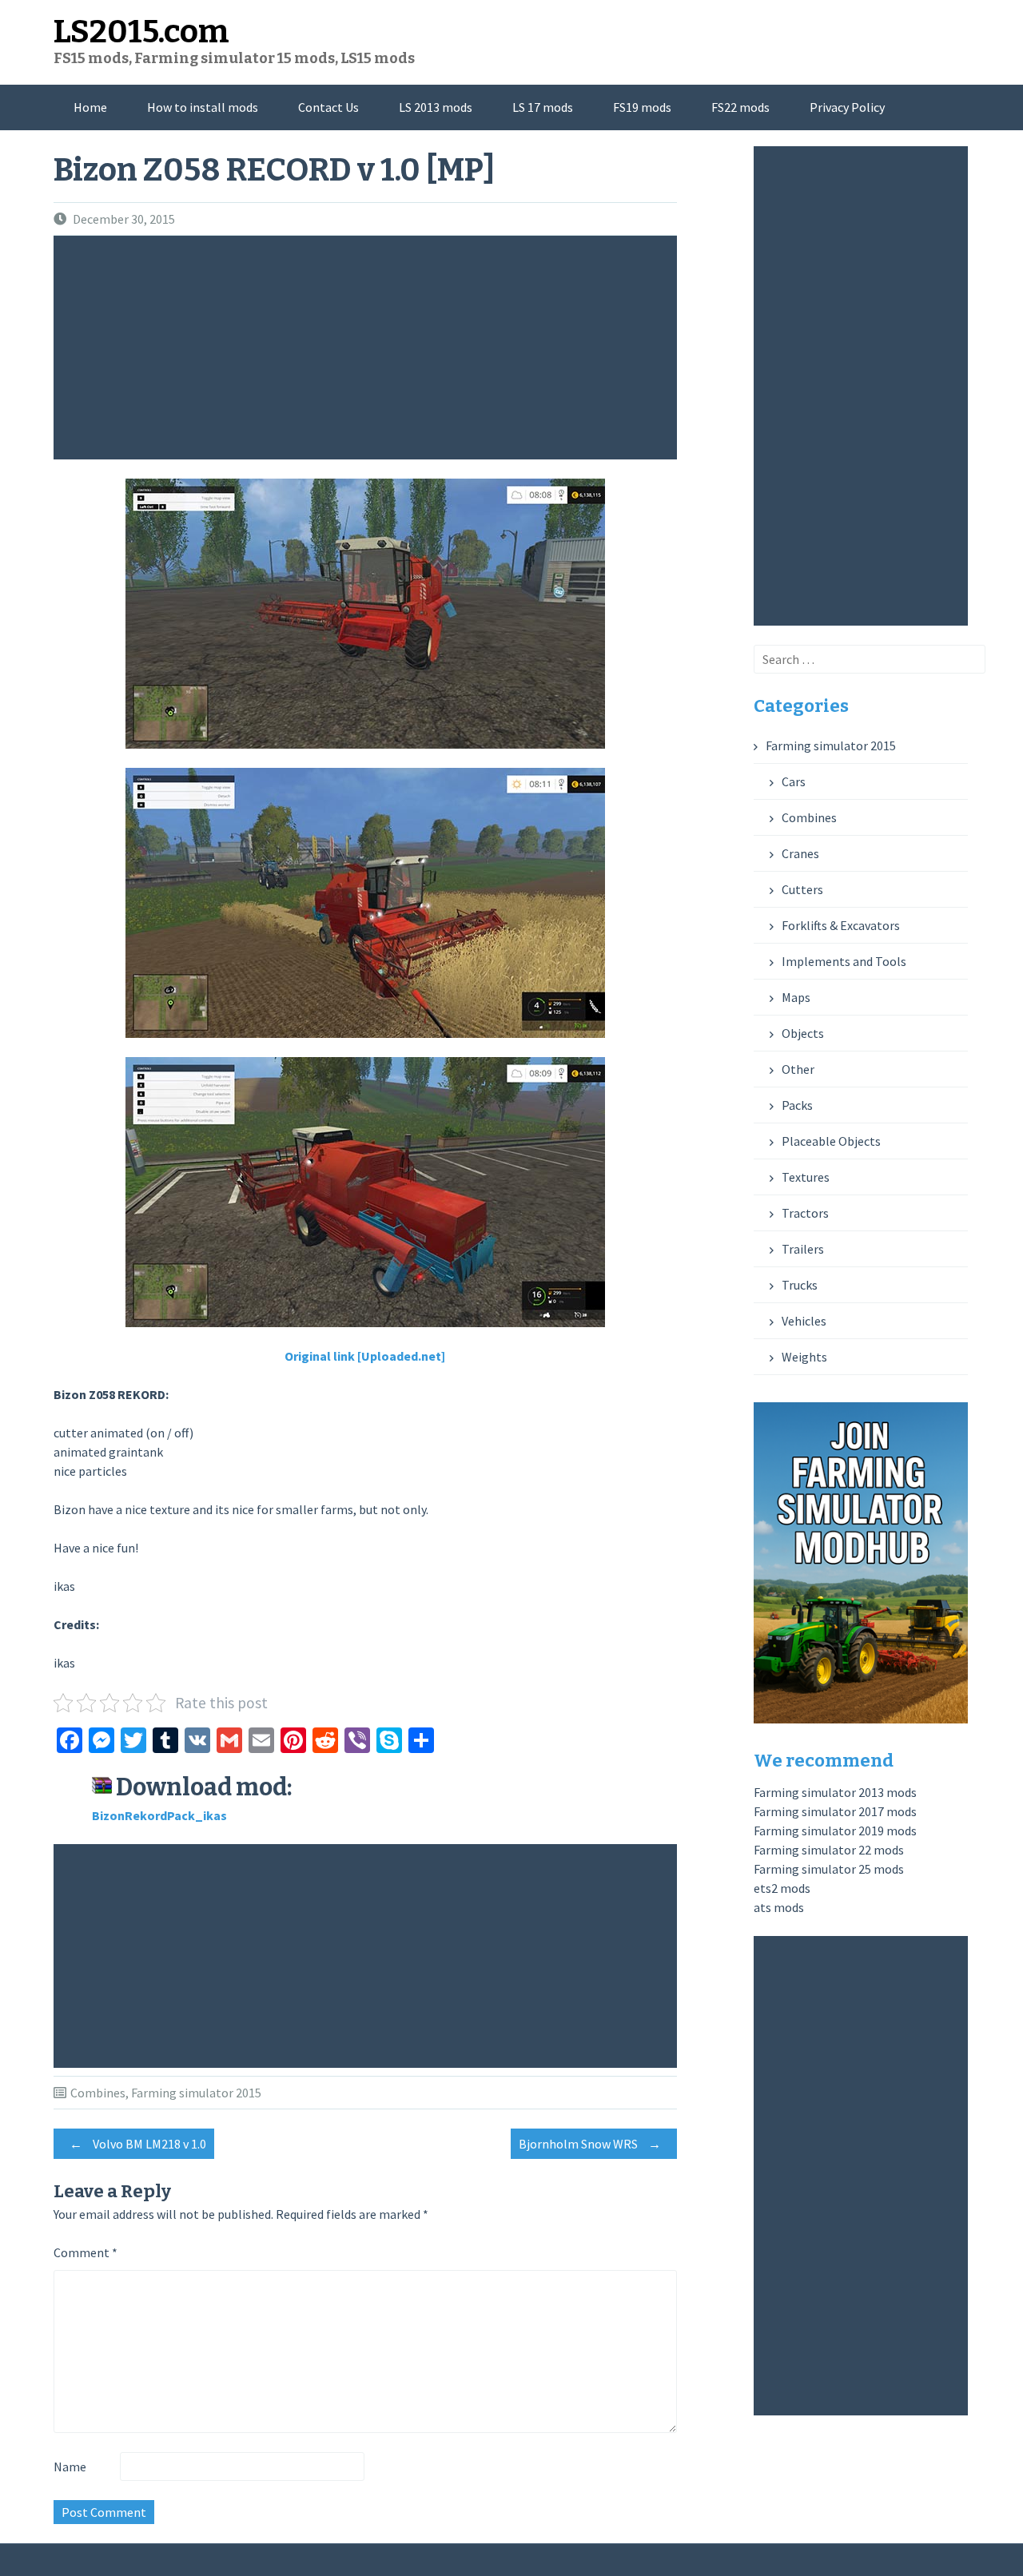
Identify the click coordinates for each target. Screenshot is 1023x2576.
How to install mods (203, 107)
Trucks (800, 1285)
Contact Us (328, 107)
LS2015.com (141, 32)
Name (70, 2467)
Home (90, 107)
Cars (794, 781)
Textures (806, 1177)
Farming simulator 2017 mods (835, 1811)
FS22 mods (740, 107)
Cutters (802, 889)
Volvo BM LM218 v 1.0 (138, 2144)
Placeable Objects (831, 1141)
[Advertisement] (369, 348)
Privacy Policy (847, 107)
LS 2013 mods (436, 107)
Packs (797, 1105)
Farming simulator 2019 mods (835, 1831)
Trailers (803, 1249)
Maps (796, 997)
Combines (98, 2093)
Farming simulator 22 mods (829, 1850)
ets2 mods (782, 1888)
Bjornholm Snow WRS (590, 2144)
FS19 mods (642, 107)
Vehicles (804, 1321)
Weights (804, 1357)
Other (798, 1069)
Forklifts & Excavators (841, 925)
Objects (803, 1033)
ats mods (779, 1907)
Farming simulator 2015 (196, 2093)
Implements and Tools (844, 961)
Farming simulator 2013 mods (835, 1792)
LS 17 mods (543, 107)
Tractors (805, 1213)
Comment (86, 2252)
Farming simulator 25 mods (829, 1869)
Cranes (800, 853)
